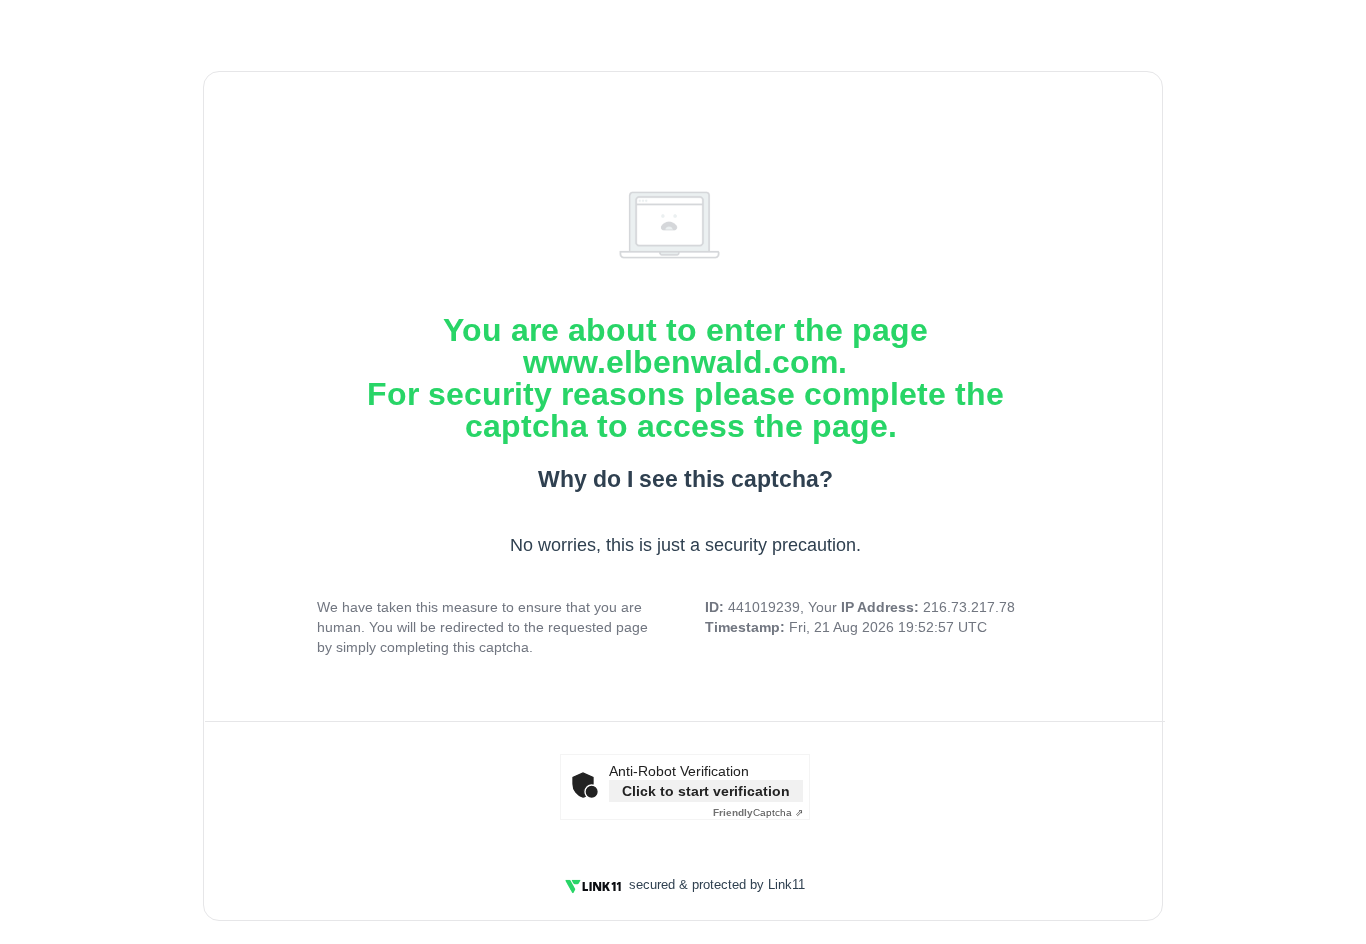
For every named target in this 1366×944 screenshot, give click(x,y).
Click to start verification (706, 791)
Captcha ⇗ (758, 812)
